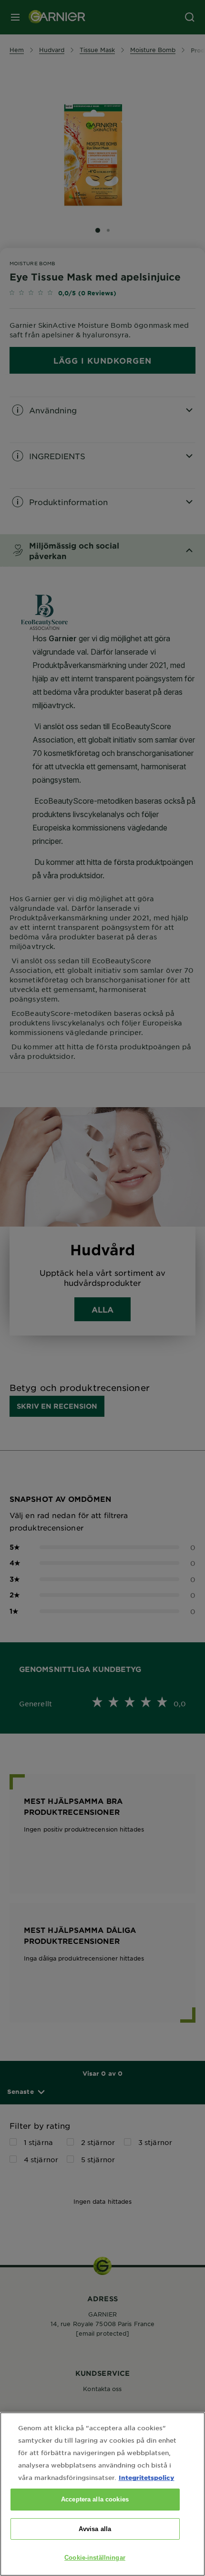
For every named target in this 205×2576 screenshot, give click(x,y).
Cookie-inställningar (95, 2558)
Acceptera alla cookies (95, 2499)
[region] (102, 2494)
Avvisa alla (95, 2529)
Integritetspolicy (147, 2477)
